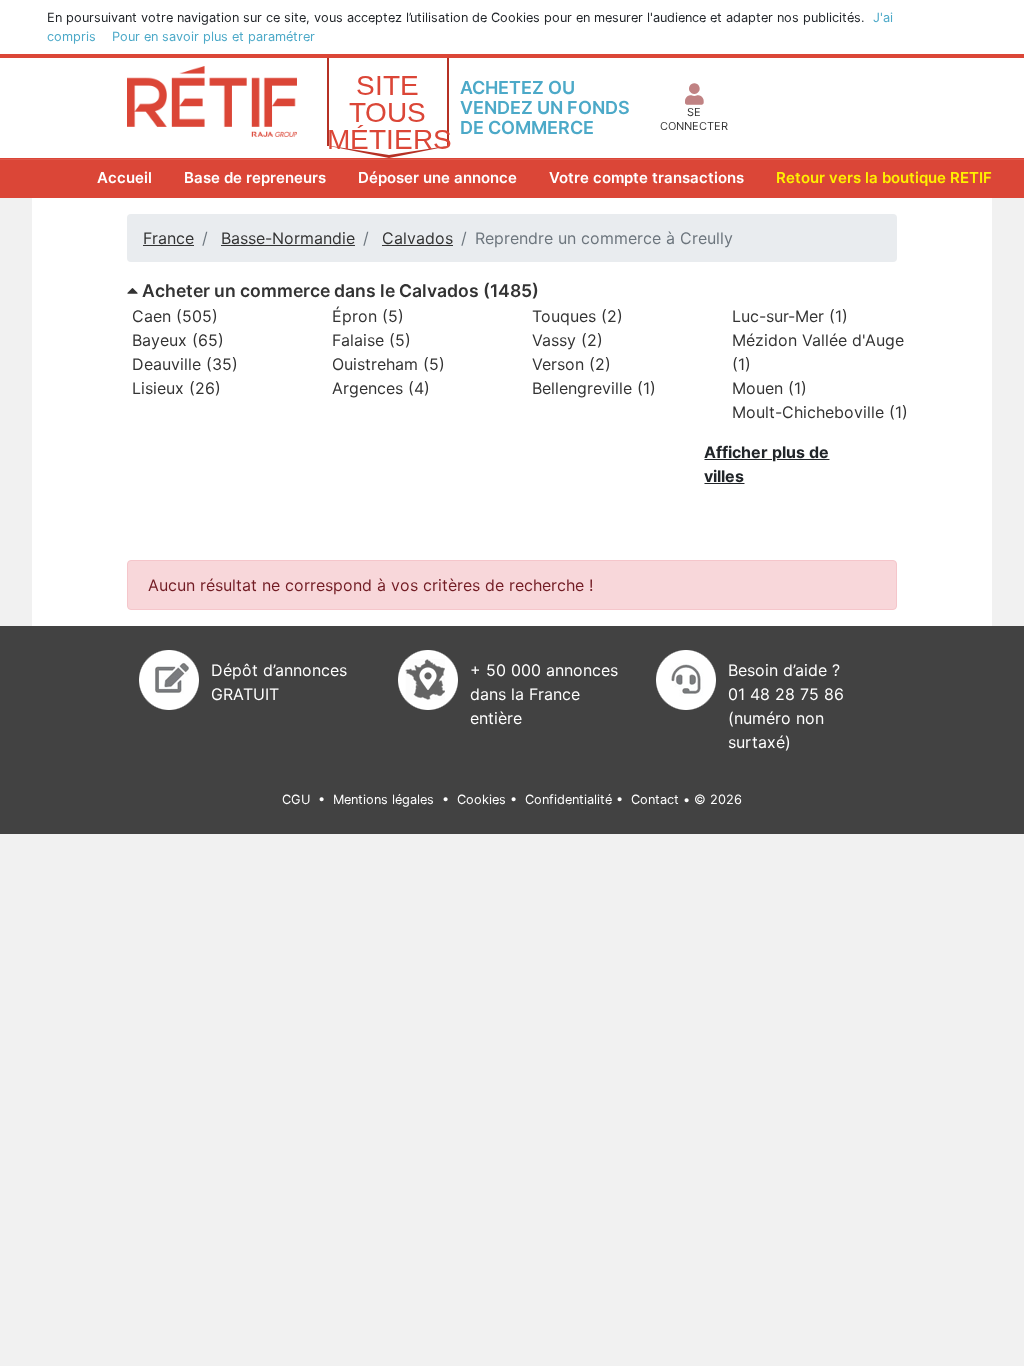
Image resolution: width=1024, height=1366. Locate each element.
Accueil (128, 177)
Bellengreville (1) (594, 388)
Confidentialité (568, 799)
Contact (655, 799)
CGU (298, 799)
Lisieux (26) (176, 388)
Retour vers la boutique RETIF (884, 177)
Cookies (481, 799)
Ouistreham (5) (388, 364)
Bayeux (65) (178, 340)
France (168, 238)
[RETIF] (212, 100)
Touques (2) (577, 316)
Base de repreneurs (255, 177)
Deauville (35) (185, 364)
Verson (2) (571, 364)
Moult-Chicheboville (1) (820, 412)
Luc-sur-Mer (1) (790, 316)
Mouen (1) (769, 388)
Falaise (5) (371, 340)
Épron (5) (368, 316)
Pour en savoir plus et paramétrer (213, 36)
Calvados (417, 238)
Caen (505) (175, 316)
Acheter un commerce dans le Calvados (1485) (338, 290)
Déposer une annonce (437, 177)
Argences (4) (381, 388)
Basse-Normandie (288, 238)
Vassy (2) (567, 340)
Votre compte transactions (646, 177)
